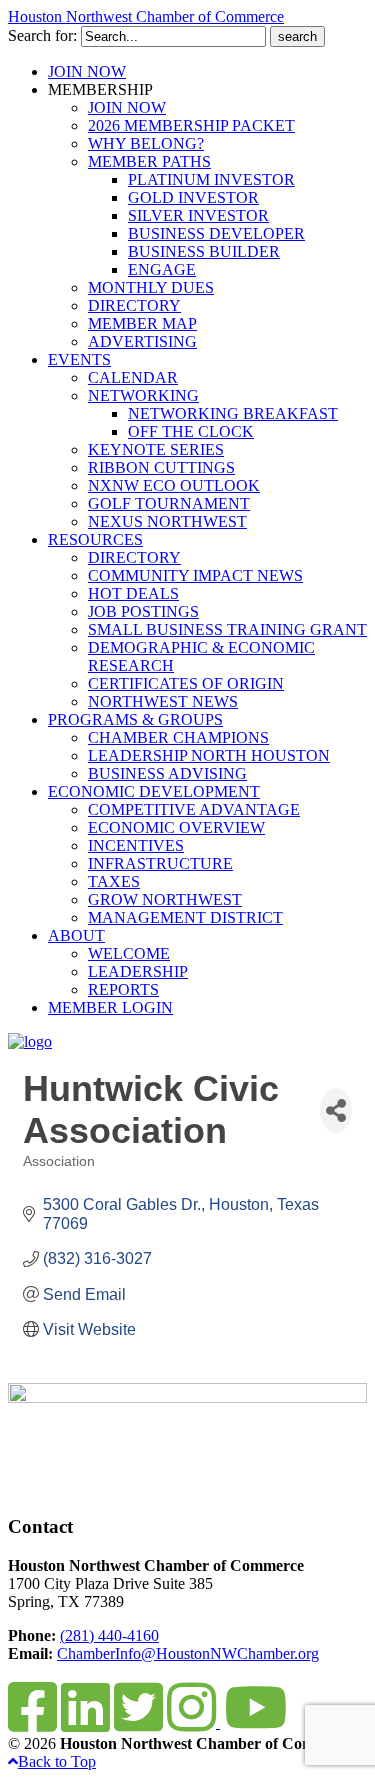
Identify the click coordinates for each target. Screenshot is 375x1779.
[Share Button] (336, 1110)
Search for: (42, 35)
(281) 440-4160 (109, 1635)
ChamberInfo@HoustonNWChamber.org (188, 1653)
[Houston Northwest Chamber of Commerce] (30, 1041)
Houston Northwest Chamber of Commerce (146, 16)
